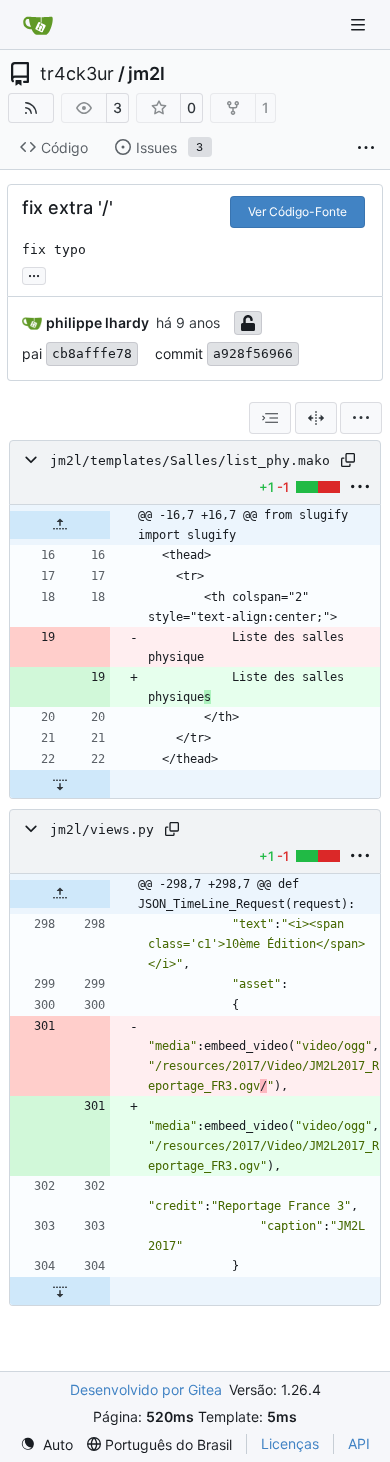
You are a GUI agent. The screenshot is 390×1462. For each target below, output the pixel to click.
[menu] (361, 418)
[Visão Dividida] (316, 418)
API (359, 1443)
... (34, 273)
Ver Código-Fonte (297, 211)
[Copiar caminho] (348, 460)
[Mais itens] (366, 148)
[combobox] (270, 418)
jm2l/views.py (102, 829)
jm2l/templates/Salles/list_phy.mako (190, 460)
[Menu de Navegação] (360, 24)
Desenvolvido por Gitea (146, 1389)
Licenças (290, 1443)
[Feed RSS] (31, 108)
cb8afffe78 (92, 353)
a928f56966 (253, 353)
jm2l (146, 74)
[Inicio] (38, 25)
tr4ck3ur (77, 74)
